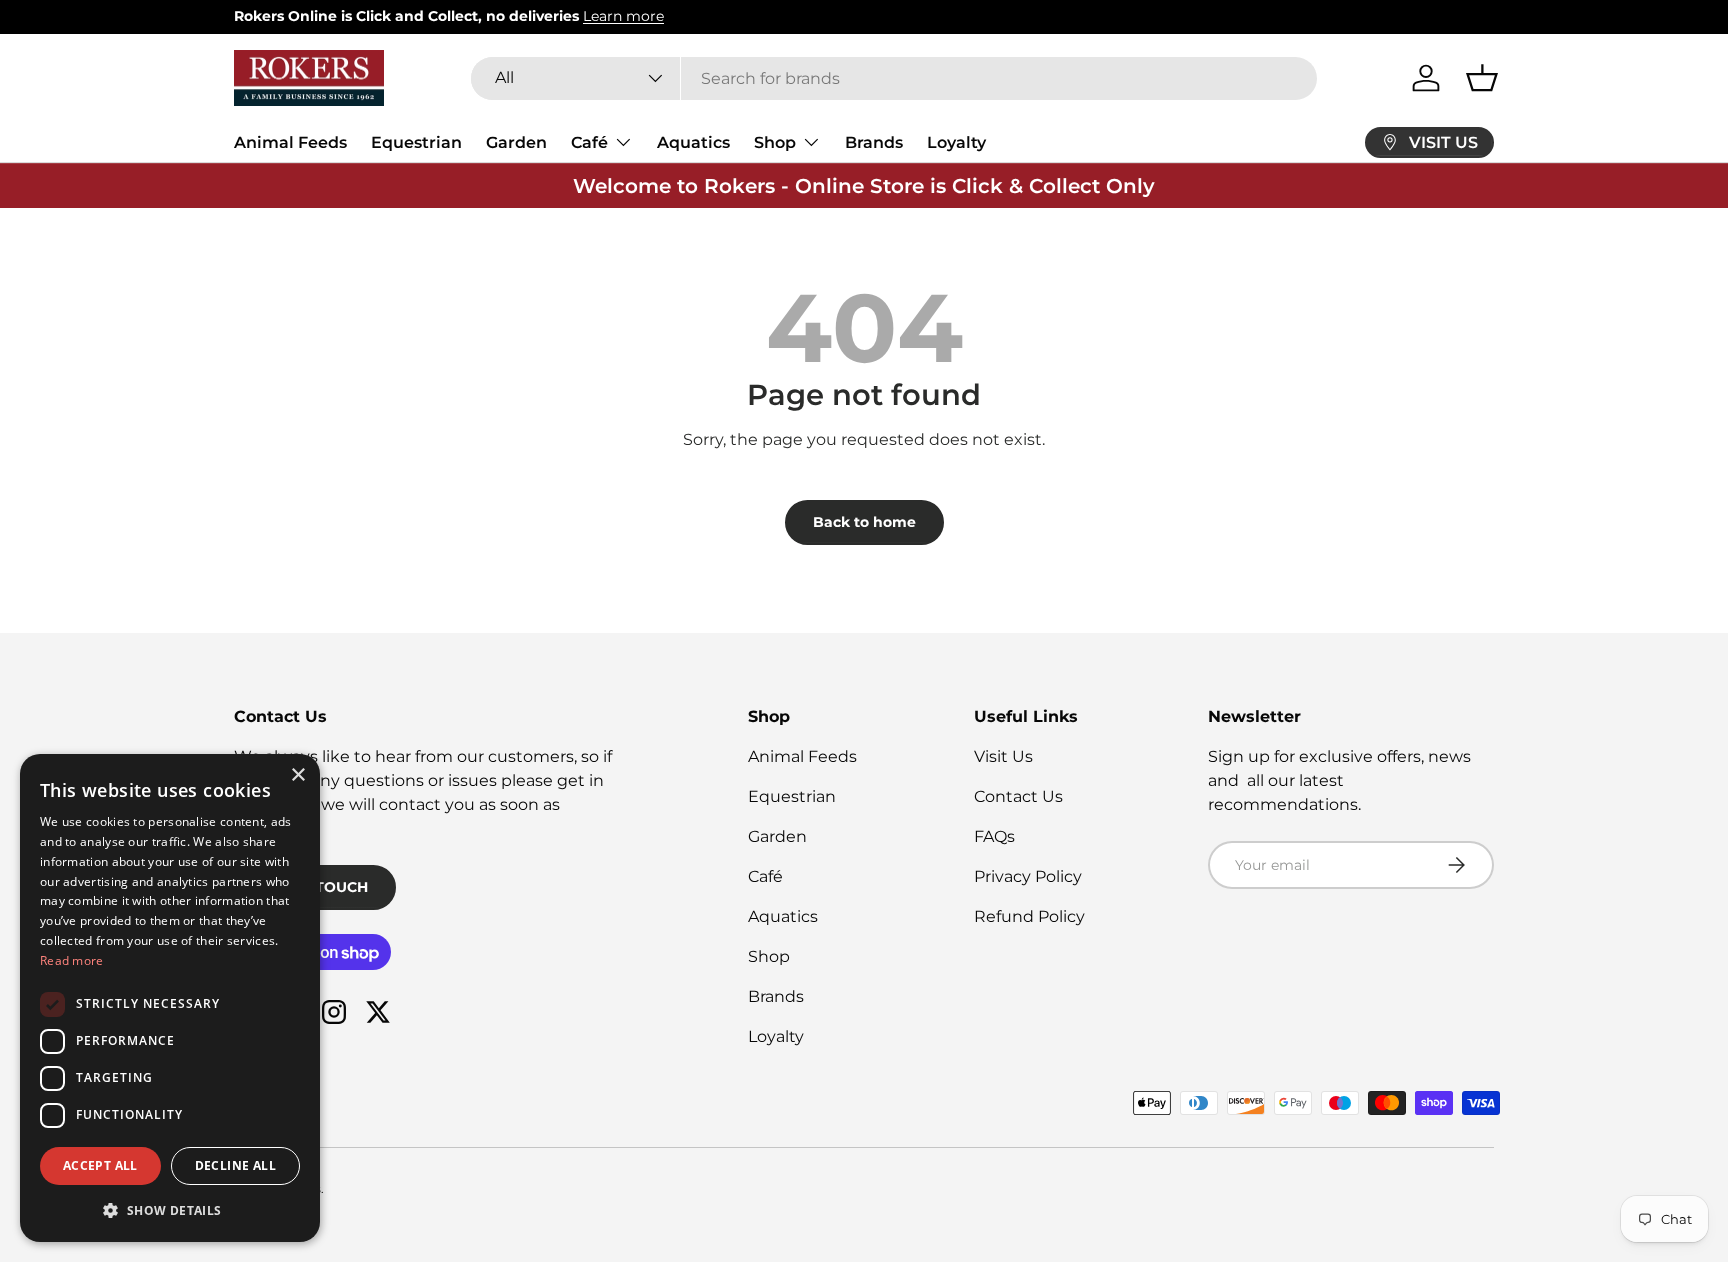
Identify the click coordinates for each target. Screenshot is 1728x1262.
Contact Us (1018, 796)
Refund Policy (1029, 916)
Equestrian (416, 142)
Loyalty (956, 142)
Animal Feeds (290, 142)
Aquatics (693, 142)
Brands (874, 142)
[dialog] (170, 998)
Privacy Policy (1028, 876)
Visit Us (1003, 756)
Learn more (623, 16)
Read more (72, 960)
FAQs (994, 836)
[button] (1482, 78)
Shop (775, 142)
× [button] (297, 775)
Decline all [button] (235, 1165)
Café (589, 142)
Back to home (864, 522)
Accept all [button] (100, 1165)
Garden (516, 142)
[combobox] (894, 78)
